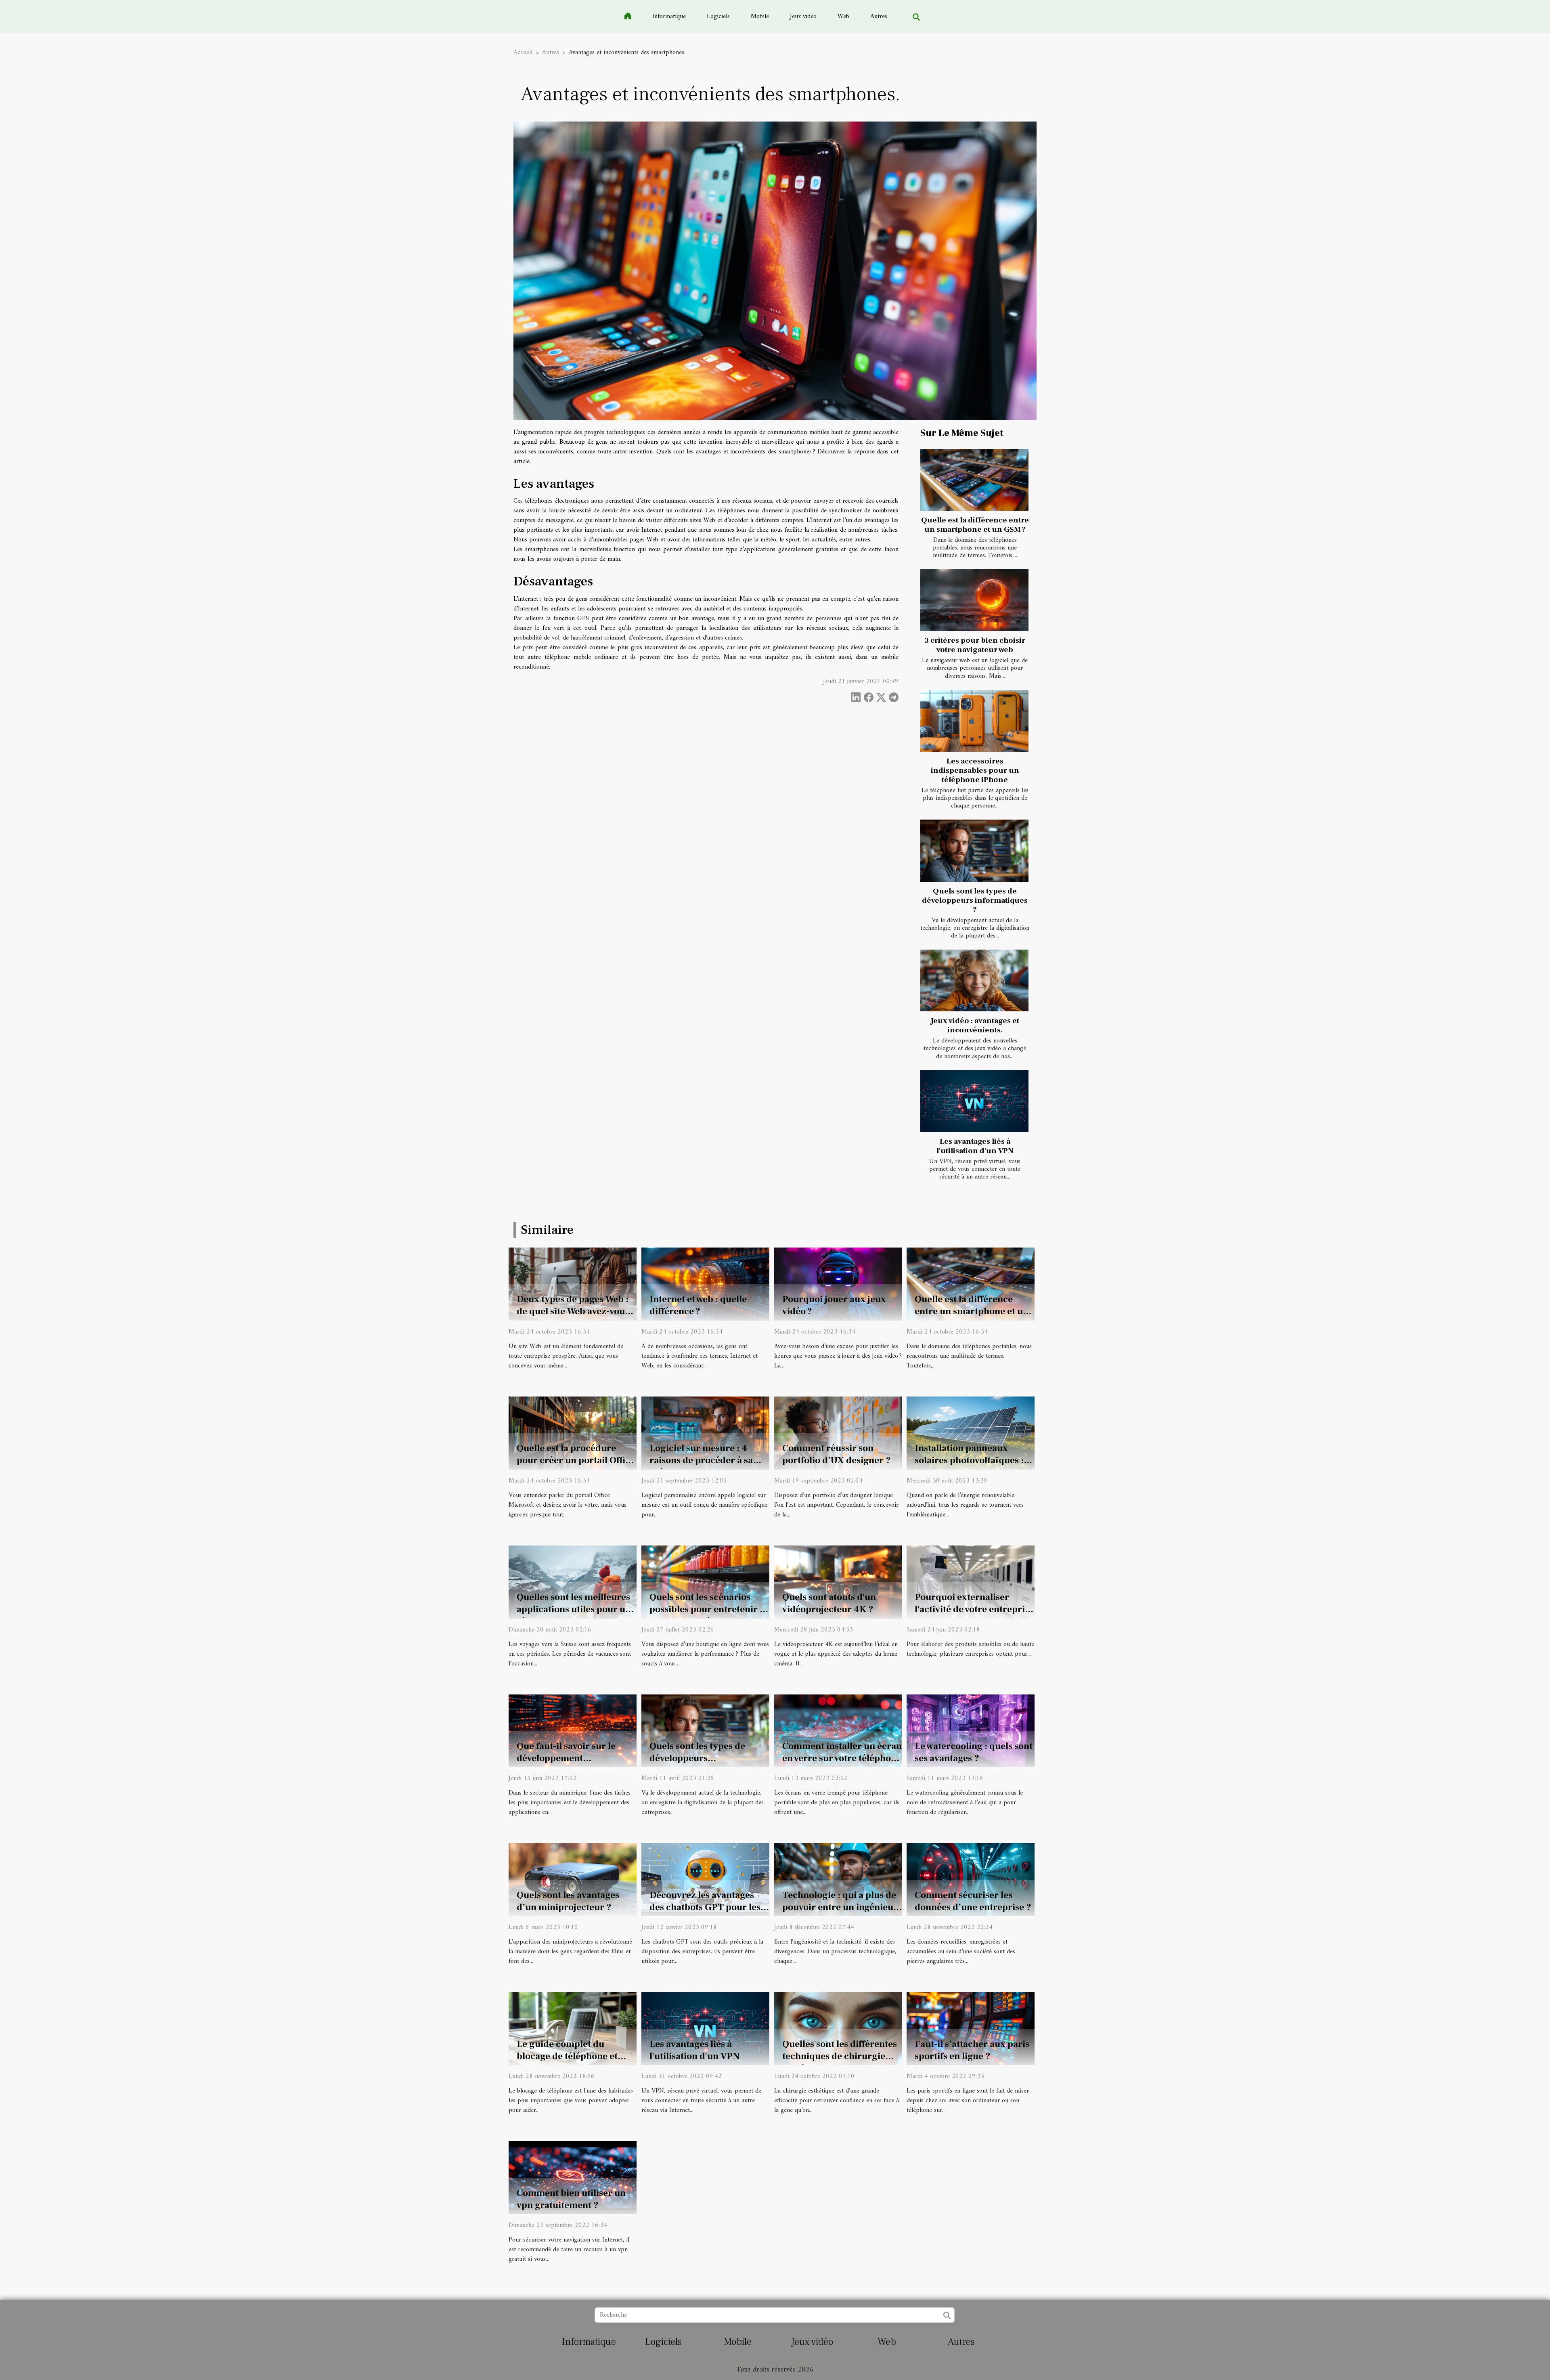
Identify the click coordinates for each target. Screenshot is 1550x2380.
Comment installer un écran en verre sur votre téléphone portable (842, 1758)
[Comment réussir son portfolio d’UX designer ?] (838, 1433)
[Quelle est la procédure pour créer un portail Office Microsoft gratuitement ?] (573, 1433)
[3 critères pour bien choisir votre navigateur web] (974, 600)
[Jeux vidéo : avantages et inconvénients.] (974, 980)
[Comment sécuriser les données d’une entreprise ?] (971, 1879)
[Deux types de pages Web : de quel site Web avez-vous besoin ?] (573, 1284)
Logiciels (718, 17)
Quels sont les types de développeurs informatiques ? (975, 900)
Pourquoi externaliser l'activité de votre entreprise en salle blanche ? (974, 1609)
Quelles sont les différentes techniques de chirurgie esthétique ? (840, 2056)
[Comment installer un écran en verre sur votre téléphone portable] (838, 1730)
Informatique (669, 17)
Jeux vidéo (803, 17)
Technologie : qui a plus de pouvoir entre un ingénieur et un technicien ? (840, 1907)
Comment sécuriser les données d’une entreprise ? (973, 1901)
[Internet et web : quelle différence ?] (705, 1284)
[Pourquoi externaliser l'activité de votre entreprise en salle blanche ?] (971, 1582)
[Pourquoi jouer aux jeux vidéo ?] (838, 1284)
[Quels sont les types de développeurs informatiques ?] (974, 850)
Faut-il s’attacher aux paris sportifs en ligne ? (972, 2050)
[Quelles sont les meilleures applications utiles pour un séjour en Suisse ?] (573, 1582)
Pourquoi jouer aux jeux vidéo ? (834, 1305)
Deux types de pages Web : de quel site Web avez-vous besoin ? (573, 1311)
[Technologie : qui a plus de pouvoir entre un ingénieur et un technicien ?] (838, 1879)
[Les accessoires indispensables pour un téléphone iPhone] (974, 721)
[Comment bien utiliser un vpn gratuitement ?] (573, 2177)
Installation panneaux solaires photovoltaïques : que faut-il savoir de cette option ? (969, 1466)
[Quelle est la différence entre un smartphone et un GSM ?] (974, 480)
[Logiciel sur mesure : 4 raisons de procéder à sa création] (705, 1433)
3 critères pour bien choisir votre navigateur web (975, 645)
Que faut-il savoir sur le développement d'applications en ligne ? (568, 1758)
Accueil (523, 52)
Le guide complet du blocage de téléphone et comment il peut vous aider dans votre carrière (574, 2062)
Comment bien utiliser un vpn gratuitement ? (571, 2199)
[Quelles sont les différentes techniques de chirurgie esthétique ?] (838, 2028)
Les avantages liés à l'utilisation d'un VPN (975, 1146)
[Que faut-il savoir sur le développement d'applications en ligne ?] (573, 1730)
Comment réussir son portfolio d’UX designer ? (837, 1454)
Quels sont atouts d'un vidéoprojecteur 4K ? (829, 1603)
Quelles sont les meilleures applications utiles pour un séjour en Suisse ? (574, 1609)
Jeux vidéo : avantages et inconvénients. (975, 1025)
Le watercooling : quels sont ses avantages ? (974, 1752)
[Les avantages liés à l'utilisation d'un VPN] (974, 1101)
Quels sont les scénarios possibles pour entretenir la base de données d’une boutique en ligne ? (708, 1615)
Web (843, 17)
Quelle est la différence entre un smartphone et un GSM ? (975, 525)
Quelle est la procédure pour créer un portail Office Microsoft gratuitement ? (576, 1460)
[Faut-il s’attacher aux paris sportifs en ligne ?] (971, 2028)
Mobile (760, 17)
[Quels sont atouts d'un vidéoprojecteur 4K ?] (838, 1582)
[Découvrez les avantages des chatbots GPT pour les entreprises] (705, 1879)
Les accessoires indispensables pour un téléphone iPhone (975, 770)
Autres (879, 17)
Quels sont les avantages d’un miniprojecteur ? (568, 1901)
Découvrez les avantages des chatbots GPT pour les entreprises (705, 1907)
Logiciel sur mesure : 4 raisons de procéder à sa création (701, 1460)
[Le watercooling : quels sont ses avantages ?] (971, 1730)
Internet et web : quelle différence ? (698, 1305)
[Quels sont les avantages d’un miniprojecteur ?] (573, 1879)
